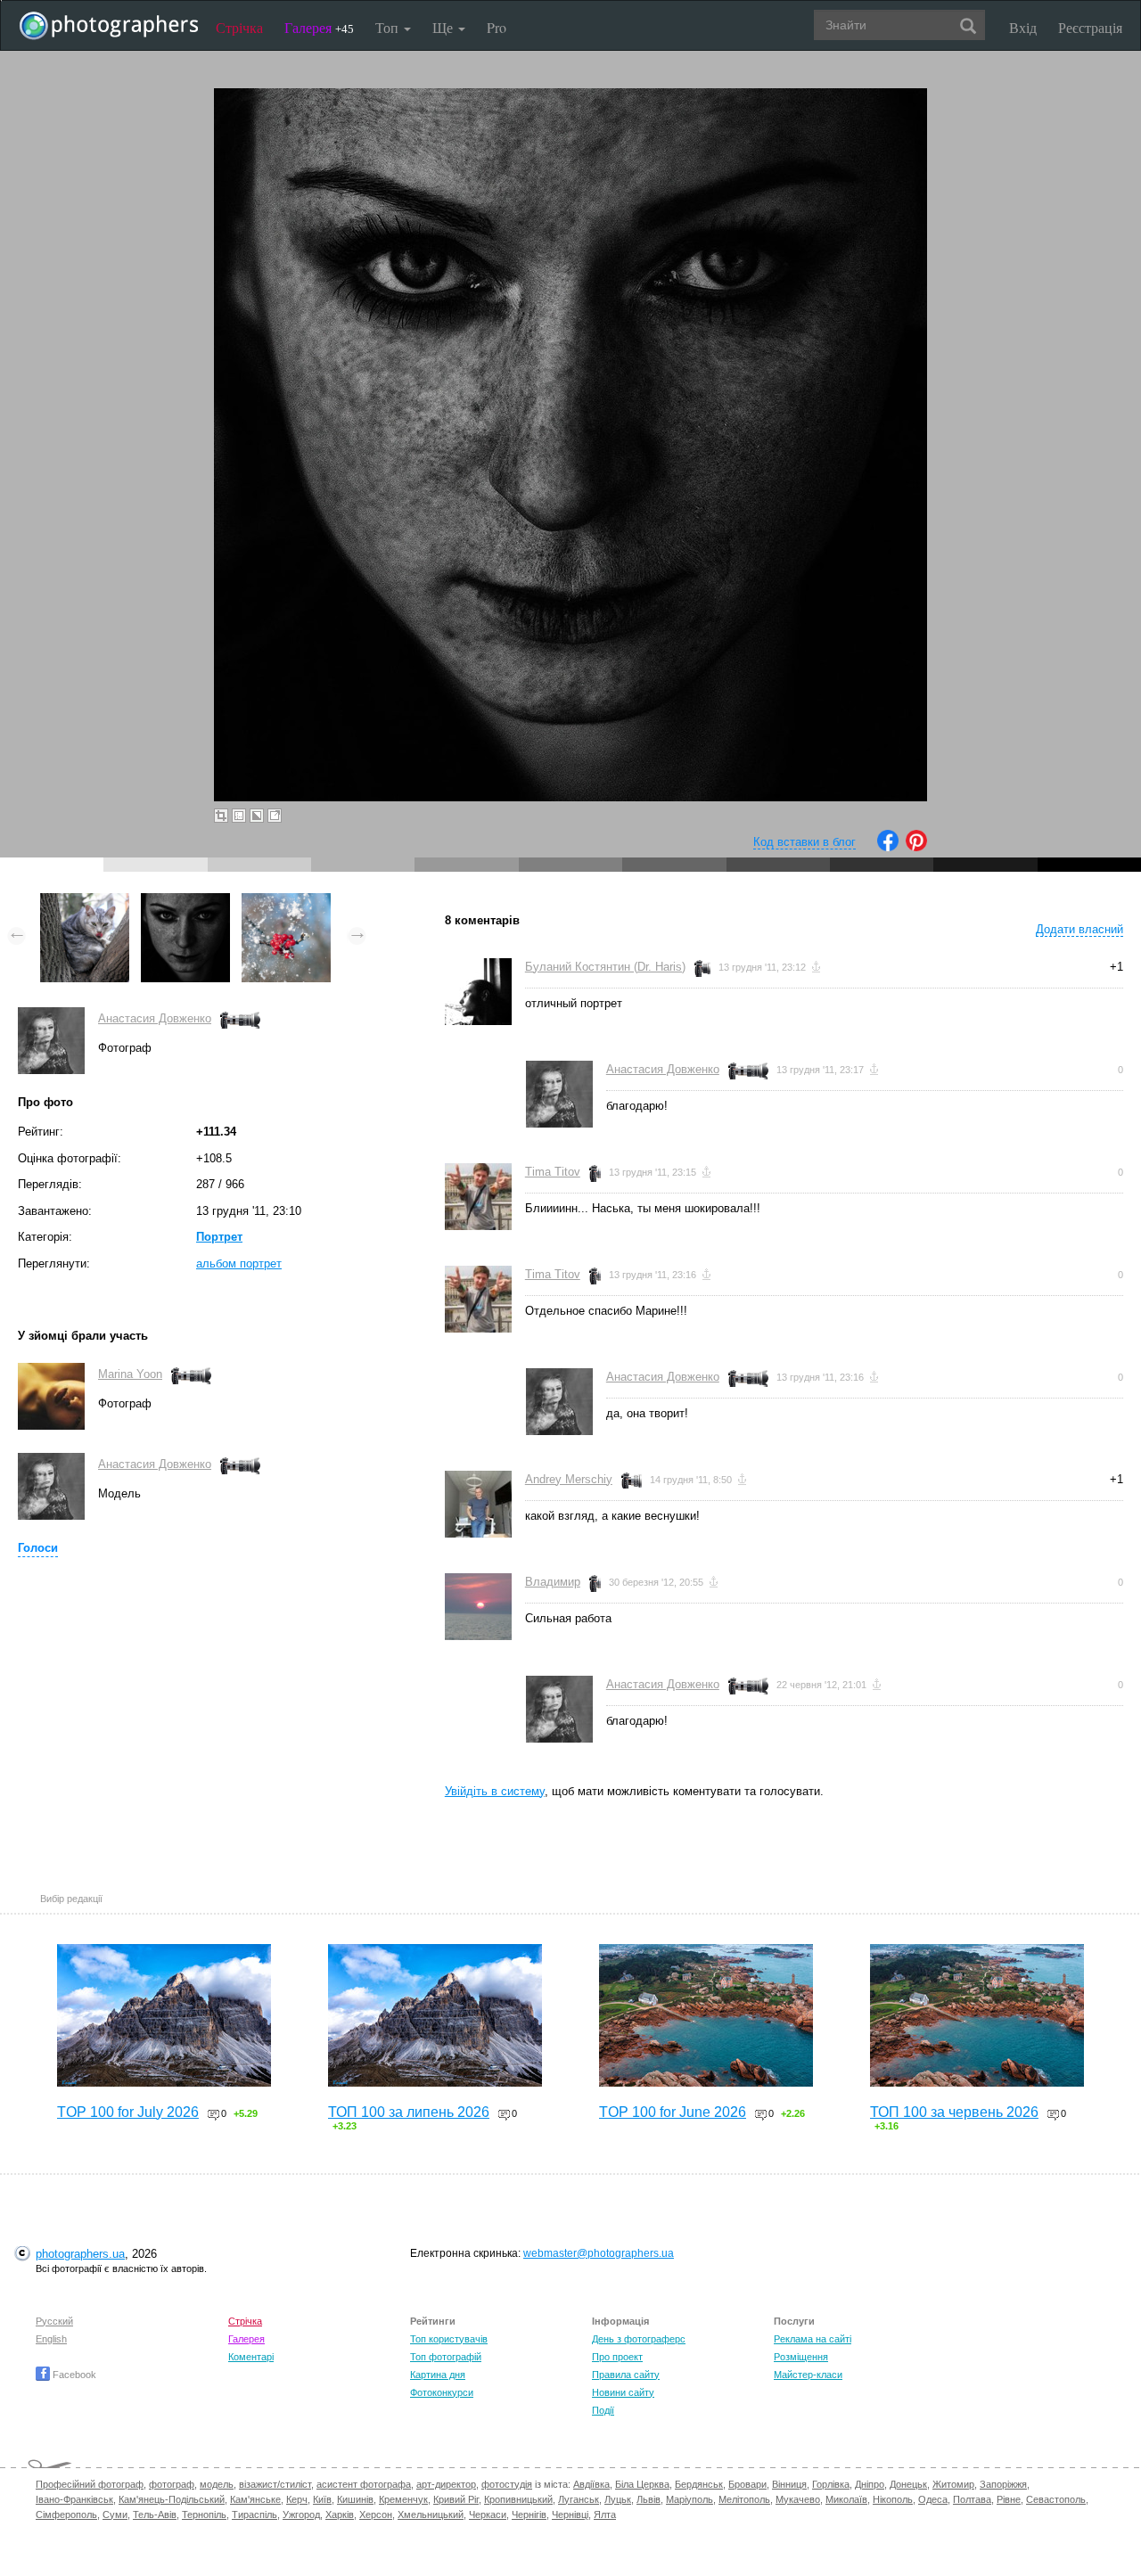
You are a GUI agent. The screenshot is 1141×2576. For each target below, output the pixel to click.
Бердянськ (699, 2484)
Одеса (933, 2499)
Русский (54, 2321)
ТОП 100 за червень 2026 (954, 2112)
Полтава (972, 2499)
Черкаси (488, 2514)
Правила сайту (626, 2375)
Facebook (73, 2375)
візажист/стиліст (275, 2484)
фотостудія (507, 2484)
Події (603, 2410)
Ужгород (301, 2514)
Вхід (1023, 27)
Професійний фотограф (90, 2484)
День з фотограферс (639, 2339)
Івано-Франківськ (74, 2499)
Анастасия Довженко (155, 1018)
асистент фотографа (364, 2484)
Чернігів (529, 2514)
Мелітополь (744, 2499)
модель (217, 2484)
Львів (648, 2499)
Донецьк (908, 2484)
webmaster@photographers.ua (599, 2253)
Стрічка (239, 27)
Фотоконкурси (442, 2392)
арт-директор (446, 2484)
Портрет (219, 1237)
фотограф (172, 2484)
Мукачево (798, 2499)
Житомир (953, 2484)
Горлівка (831, 2484)
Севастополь (1056, 2499)
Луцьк (618, 2499)
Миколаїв (846, 2499)
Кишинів (355, 2499)
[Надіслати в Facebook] (888, 847)
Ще (444, 27)
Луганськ (579, 2499)
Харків (340, 2514)
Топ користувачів (449, 2339)
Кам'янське (255, 2499)
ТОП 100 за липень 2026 (409, 2112)
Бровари (747, 2484)
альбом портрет (239, 1263)
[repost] (286, 902)
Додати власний (1079, 929)
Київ (322, 2499)
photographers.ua (80, 2254)
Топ (389, 27)
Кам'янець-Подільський (172, 2499)
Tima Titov (553, 1172)
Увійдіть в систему (495, 1791)
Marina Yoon (130, 1374)
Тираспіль (254, 2514)
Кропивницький (518, 2499)
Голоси (38, 1548)
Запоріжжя (1003, 2484)
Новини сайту (623, 2392)
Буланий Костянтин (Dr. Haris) (605, 967)
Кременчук (403, 2499)
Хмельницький (431, 2514)
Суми (115, 2514)
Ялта (605, 2514)
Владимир (553, 1582)
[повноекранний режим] (275, 816)
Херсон (376, 2514)
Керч (297, 2499)
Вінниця (789, 2484)
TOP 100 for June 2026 (673, 2112)
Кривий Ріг (456, 2499)
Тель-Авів (155, 2514)
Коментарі (251, 2357)
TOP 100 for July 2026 (128, 2112)
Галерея (319, 27)
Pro (497, 27)
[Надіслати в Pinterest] (916, 847)
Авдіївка (591, 2484)
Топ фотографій (446, 2357)
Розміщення (801, 2357)
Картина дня (438, 2375)
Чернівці (570, 2514)
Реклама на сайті (813, 2339)
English (51, 2339)
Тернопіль (204, 2514)
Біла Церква (642, 2484)
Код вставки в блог (804, 842)
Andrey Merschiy (569, 1479)
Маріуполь (690, 2499)
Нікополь (893, 2499)
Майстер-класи (808, 2375)
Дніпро (870, 2484)
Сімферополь (66, 2514)
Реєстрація (1090, 27)
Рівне (1009, 2499)
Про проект (617, 2357)
